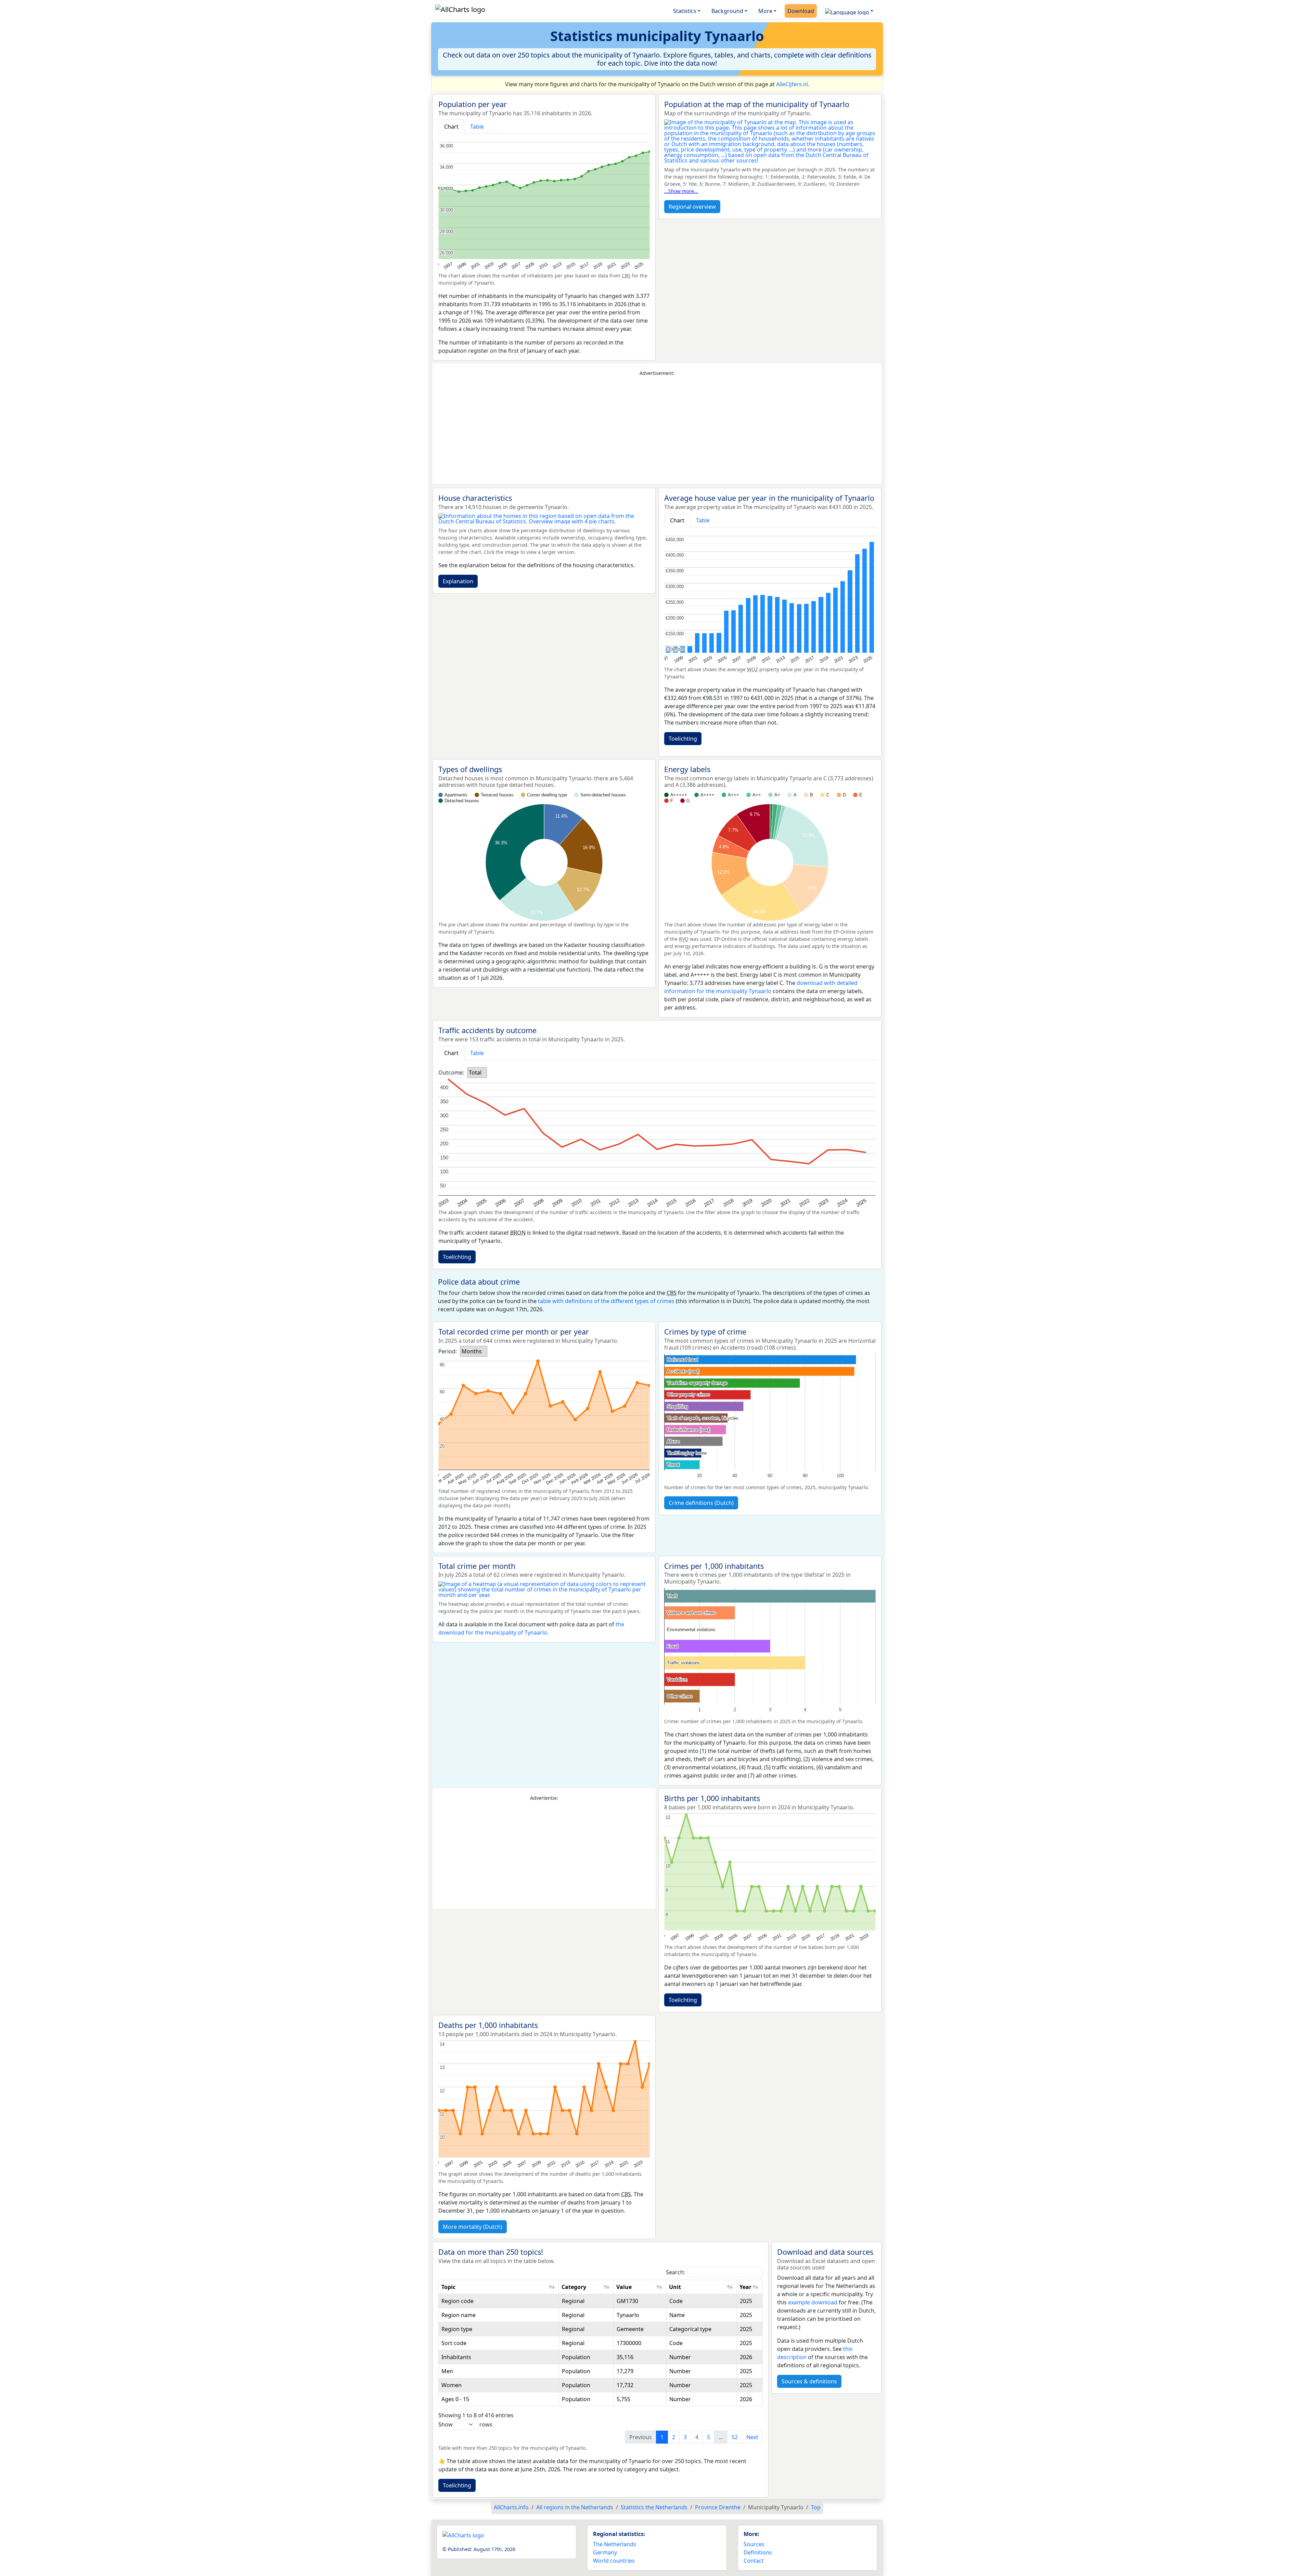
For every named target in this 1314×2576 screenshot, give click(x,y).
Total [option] (475, 1072)
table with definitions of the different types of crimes (606, 1301)
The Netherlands (615, 2544)
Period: (448, 1351)
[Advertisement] (657, 430)
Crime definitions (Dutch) (701, 1503)
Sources (754, 2544)
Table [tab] (477, 127)
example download (813, 2302)
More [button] (765, 11)
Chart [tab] (451, 127)
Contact (754, 2561)
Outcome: (451, 1072)
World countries (614, 2561)
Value (624, 2287)
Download (801, 11)
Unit (675, 2287)
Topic (448, 2287)
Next (752, 2437)
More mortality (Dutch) (473, 2227)
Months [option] (472, 1351)
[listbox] (477, 1072)
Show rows (465, 2424)
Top (816, 2507)
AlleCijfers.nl (792, 84)
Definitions (758, 2552)
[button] (849, 11)
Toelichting (683, 739)
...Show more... (681, 191)
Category (574, 2287)
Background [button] (727, 11)
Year (745, 2287)
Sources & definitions (809, 2381)
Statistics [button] (685, 11)
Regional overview (692, 207)
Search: (675, 2272)
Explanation (458, 581)
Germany (605, 2552)
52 (735, 2437)
